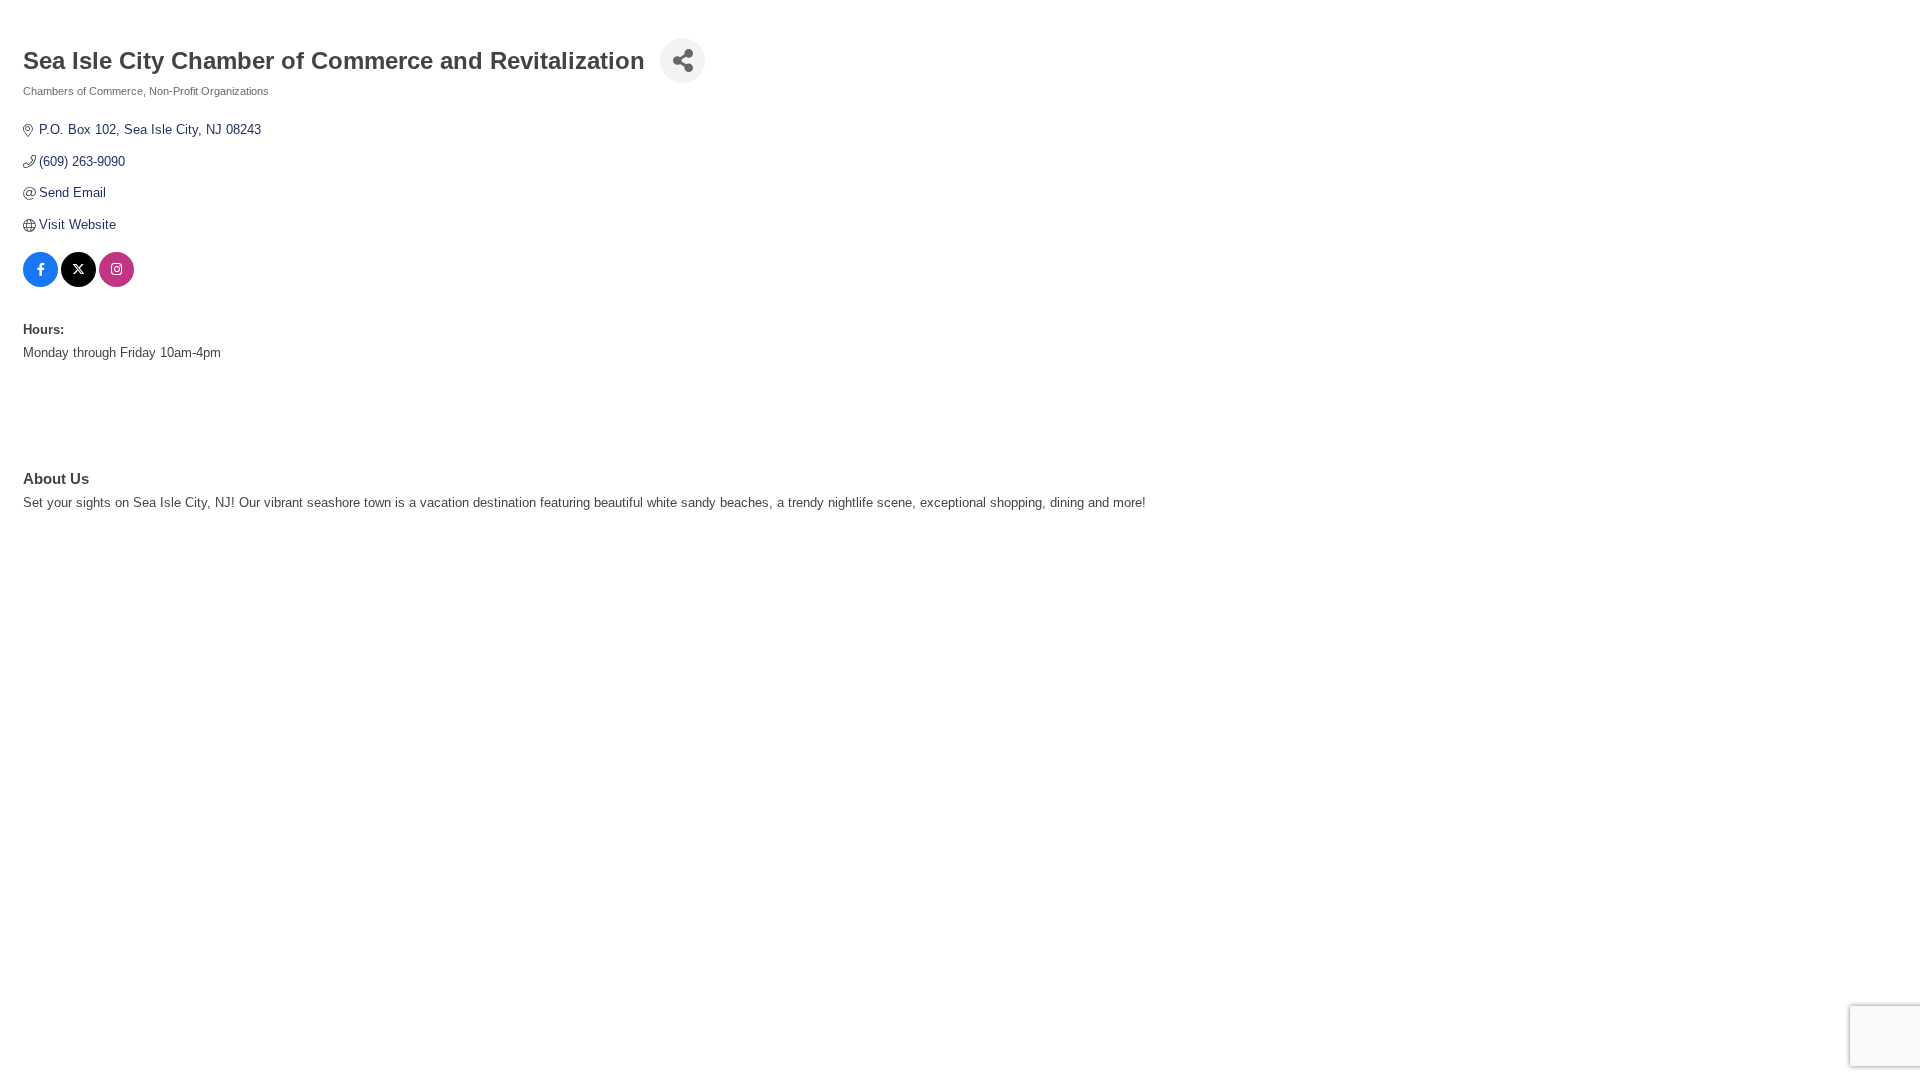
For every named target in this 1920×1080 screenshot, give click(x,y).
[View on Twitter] (78, 282)
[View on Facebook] (40, 282)
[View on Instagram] (116, 282)
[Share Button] (682, 60)
